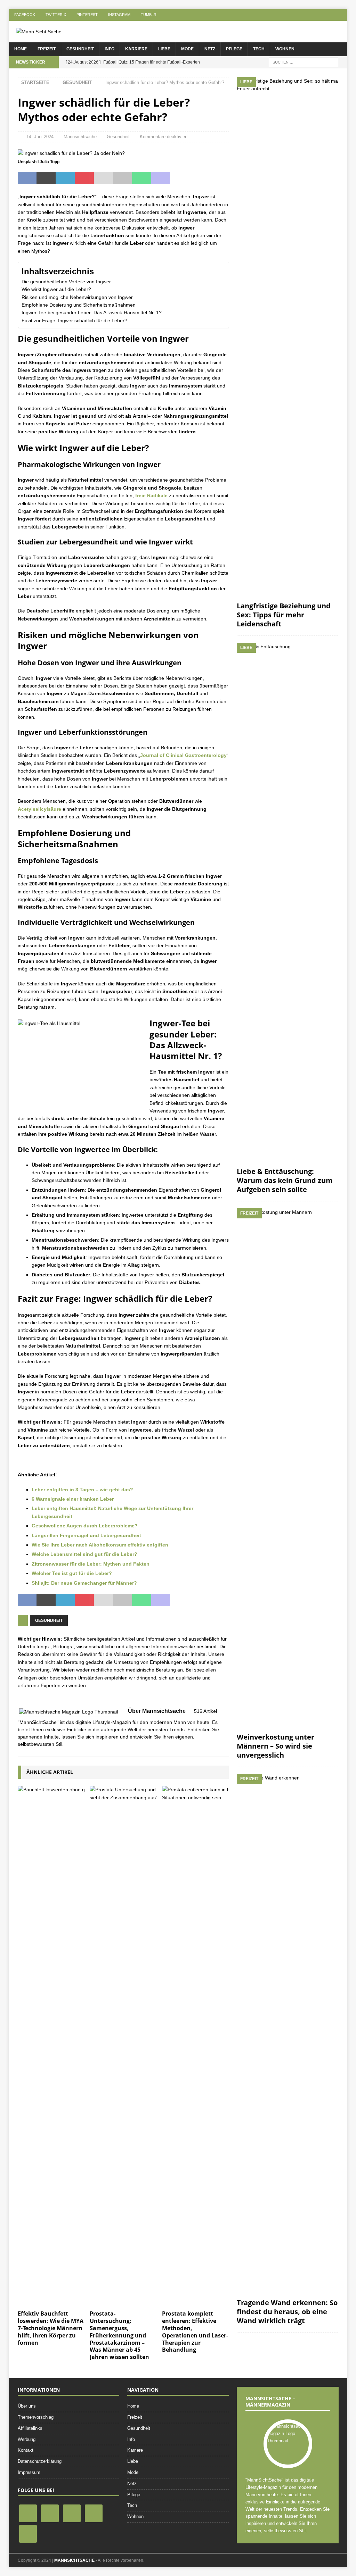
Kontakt (26, 2450)
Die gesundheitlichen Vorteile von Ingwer (66, 282)
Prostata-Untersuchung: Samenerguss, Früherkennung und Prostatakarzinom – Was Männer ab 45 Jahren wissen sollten (119, 2335)
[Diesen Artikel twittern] (46, 178)
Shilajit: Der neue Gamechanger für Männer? (84, 1583)
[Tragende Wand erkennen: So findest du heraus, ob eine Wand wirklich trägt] (288, 2034)
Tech (259, 49)
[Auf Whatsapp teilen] (142, 178)
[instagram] (94, 2513)
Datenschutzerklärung (40, 2461)
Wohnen (285, 49)
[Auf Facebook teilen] (27, 178)
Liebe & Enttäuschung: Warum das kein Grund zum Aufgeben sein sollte (285, 1180)
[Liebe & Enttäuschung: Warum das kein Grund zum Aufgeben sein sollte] (288, 903)
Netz (210, 49)
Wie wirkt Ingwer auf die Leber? (56, 289)
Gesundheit (80, 49)
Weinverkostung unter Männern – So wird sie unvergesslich (276, 1746)
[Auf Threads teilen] (218, 178)
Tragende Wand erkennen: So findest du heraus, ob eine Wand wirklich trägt (287, 2312)
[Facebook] (28, 2513)
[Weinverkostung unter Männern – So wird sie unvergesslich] (288, 1469)
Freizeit (47, 49)
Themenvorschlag (36, 2417)
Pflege (234, 49)
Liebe (164, 49)
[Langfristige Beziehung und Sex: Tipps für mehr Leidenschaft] (288, 337)
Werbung (27, 2439)
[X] (50, 2513)
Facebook (25, 15)
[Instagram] (72, 2513)
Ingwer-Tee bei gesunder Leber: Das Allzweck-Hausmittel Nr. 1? (92, 312)
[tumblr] (28, 2533)
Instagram (119, 15)
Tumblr (149, 15)
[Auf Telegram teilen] (180, 178)
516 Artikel (205, 1711)
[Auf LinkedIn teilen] (65, 178)
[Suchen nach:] (304, 62)
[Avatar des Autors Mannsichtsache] (288, 2441)
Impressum (29, 2472)
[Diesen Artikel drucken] (123, 178)
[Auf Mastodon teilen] (161, 178)
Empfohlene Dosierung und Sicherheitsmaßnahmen (79, 305)
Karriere (136, 49)
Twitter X (56, 15)
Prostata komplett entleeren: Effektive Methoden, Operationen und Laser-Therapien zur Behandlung (195, 2332)
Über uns (27, 2406)
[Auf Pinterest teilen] (84, 178)
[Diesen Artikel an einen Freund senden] (103, 178)
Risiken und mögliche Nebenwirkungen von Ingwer (77, 297)
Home (21, 49)
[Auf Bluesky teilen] (199, 178)
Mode (187, 49)
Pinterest (87, 15)
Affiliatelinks (30, 2428)
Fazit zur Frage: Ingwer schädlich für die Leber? (74, 320)
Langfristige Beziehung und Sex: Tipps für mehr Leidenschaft (284, 615)
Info (110, 49)
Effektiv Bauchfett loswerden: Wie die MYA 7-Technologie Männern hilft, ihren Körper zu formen (51, 2328)
